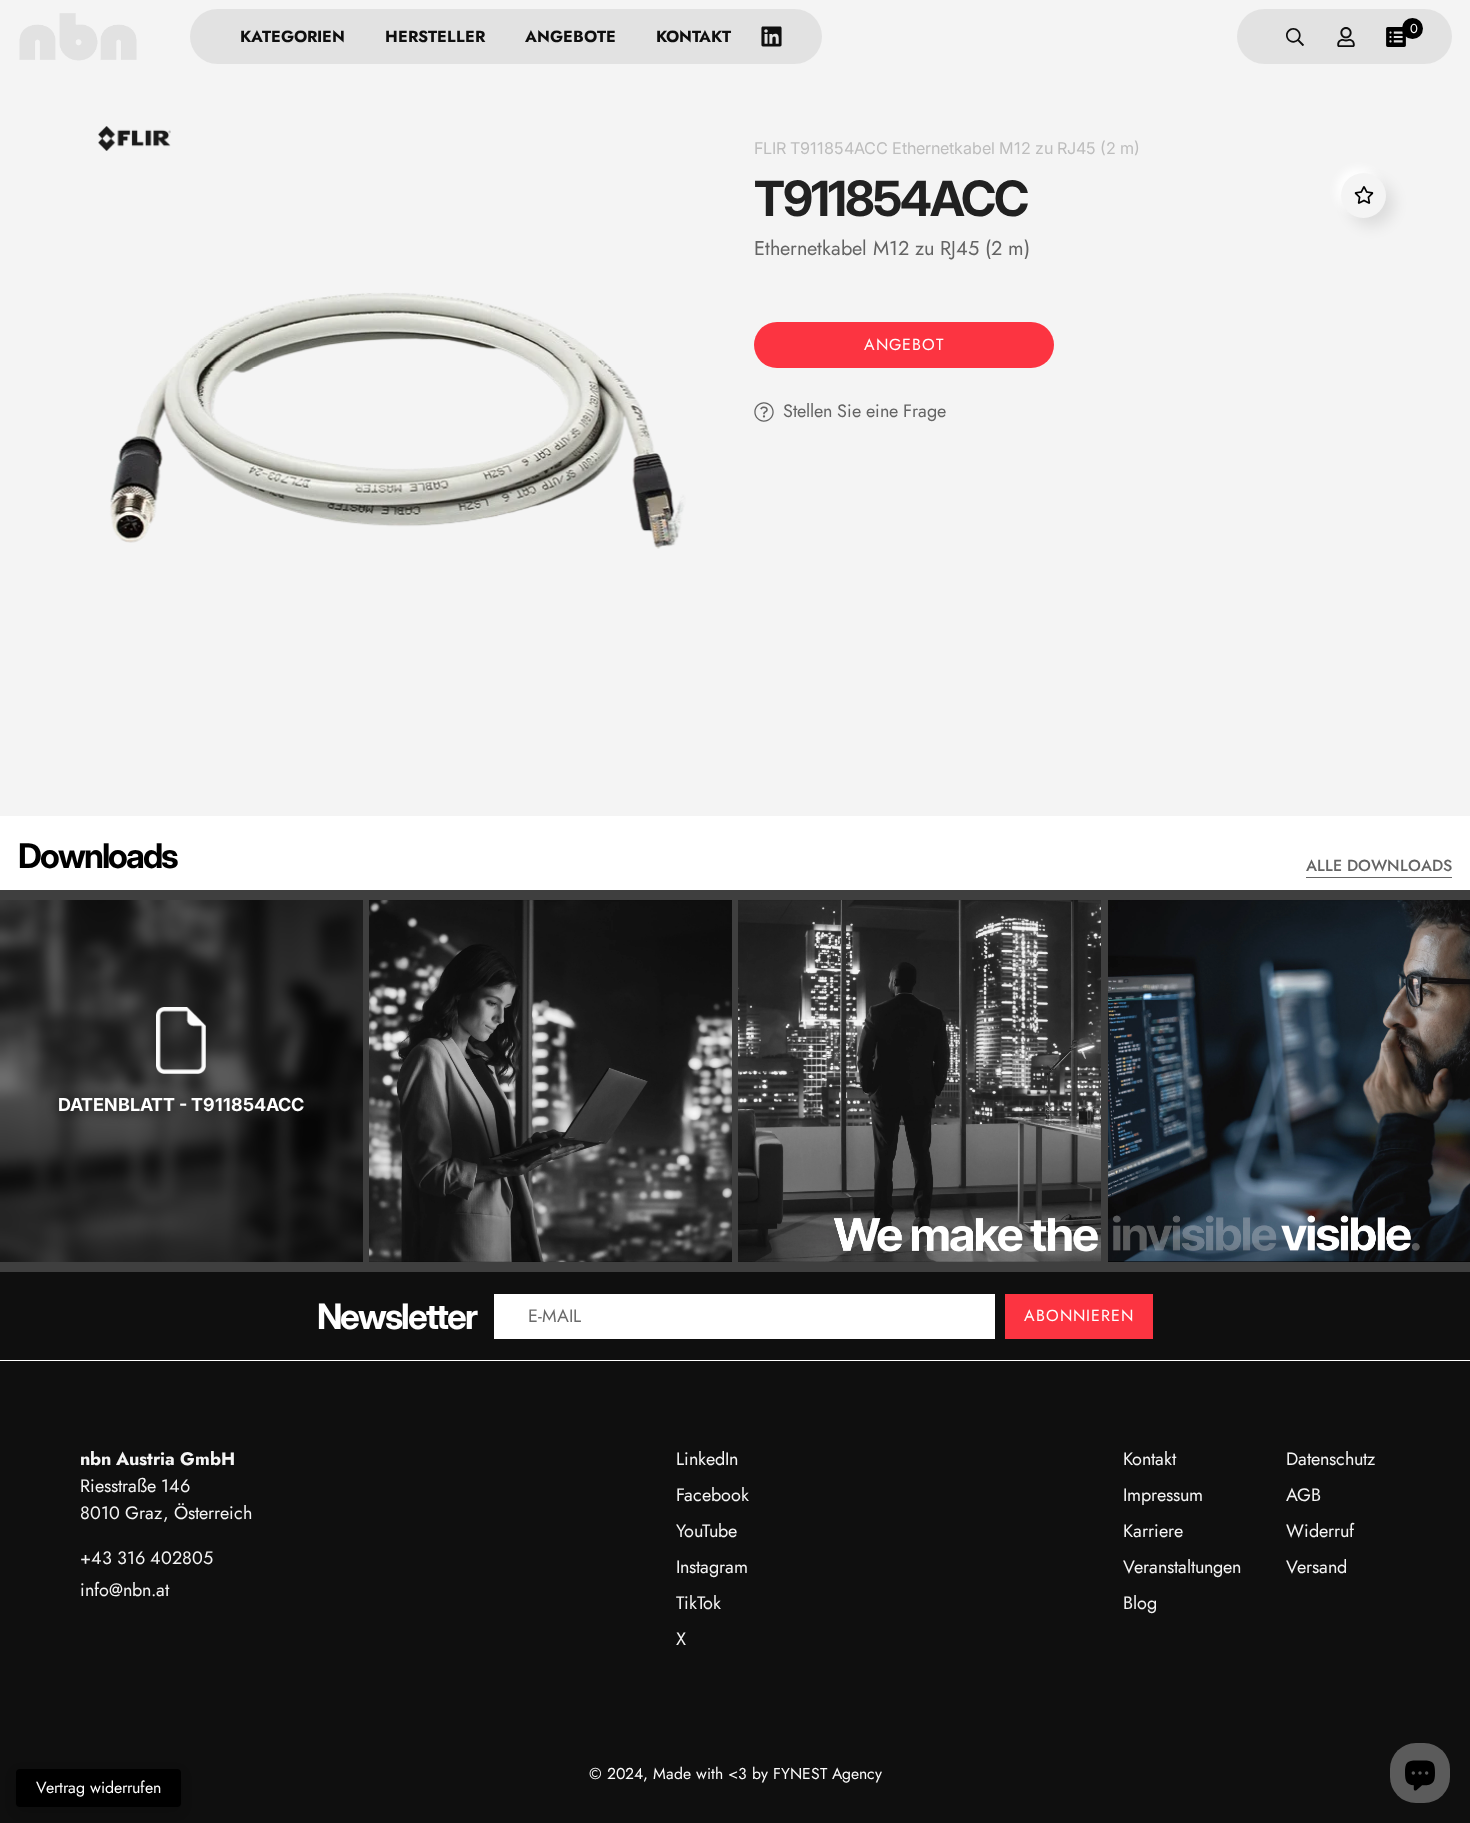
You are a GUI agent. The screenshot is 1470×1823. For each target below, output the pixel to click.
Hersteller (435, 36)
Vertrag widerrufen (98, 1787)
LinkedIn (707, 1459)
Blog (1140, 1603)
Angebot (904, 344)
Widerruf (1320, 1531)
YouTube (706, 1531)
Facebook (712, 1495)
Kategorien (292, 36)
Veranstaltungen (1182, 1567)
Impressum (1163, 1495)
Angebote (570, 36)
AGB (1303, 1495)
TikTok (698, 1603)
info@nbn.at (124, 1590)
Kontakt (693, 36)
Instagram (712, 1567)
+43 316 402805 (146, 1558)
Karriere (1153, 1531)
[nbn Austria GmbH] (78, 36)
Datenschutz (1330, 1459)
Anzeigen (181, 1168)
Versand (1316, 1567)
